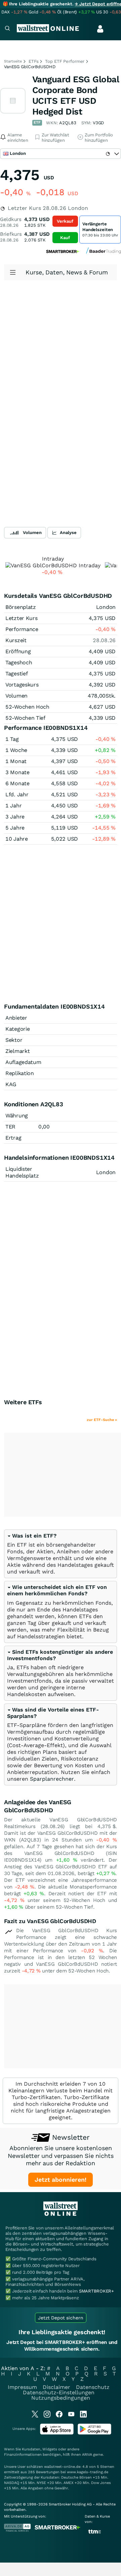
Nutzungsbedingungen (61, 2398)
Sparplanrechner (52, 1779)
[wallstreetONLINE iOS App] (57, 2433)
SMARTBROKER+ (96, 2291)
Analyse (68, 532)
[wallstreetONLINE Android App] (94, 2433)
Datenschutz (93, 2387)
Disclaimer (56, 2387)
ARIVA (87, 2455)
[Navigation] (7, 29)
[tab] (61, 1554)
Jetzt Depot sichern (61, 2318)
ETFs (33, 61)
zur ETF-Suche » (102, 1420)
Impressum (22, 2387)
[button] (32, 1536)
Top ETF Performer (65, 61)
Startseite (13, 61)
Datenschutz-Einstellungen (59, 2392)
